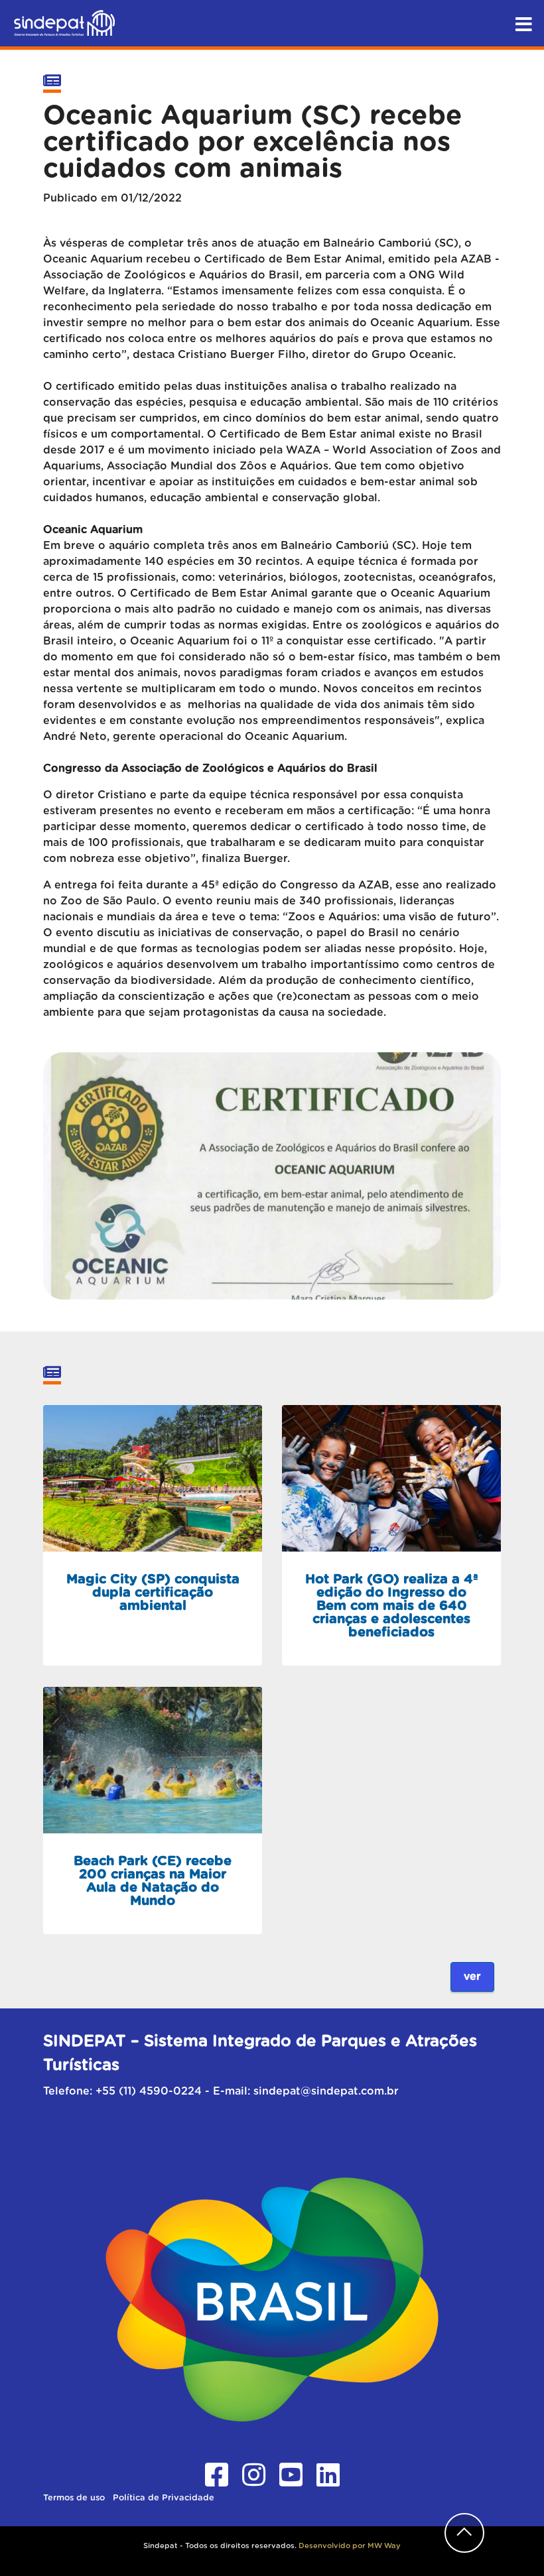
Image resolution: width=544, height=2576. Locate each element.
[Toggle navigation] (523, 21)
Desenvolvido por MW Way (350, 2546)
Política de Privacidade (164, 2498)
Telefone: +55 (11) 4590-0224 (122, 2091)
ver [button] (472, 1977)
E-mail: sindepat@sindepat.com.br (306, 2091)
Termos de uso (75, 2498)
